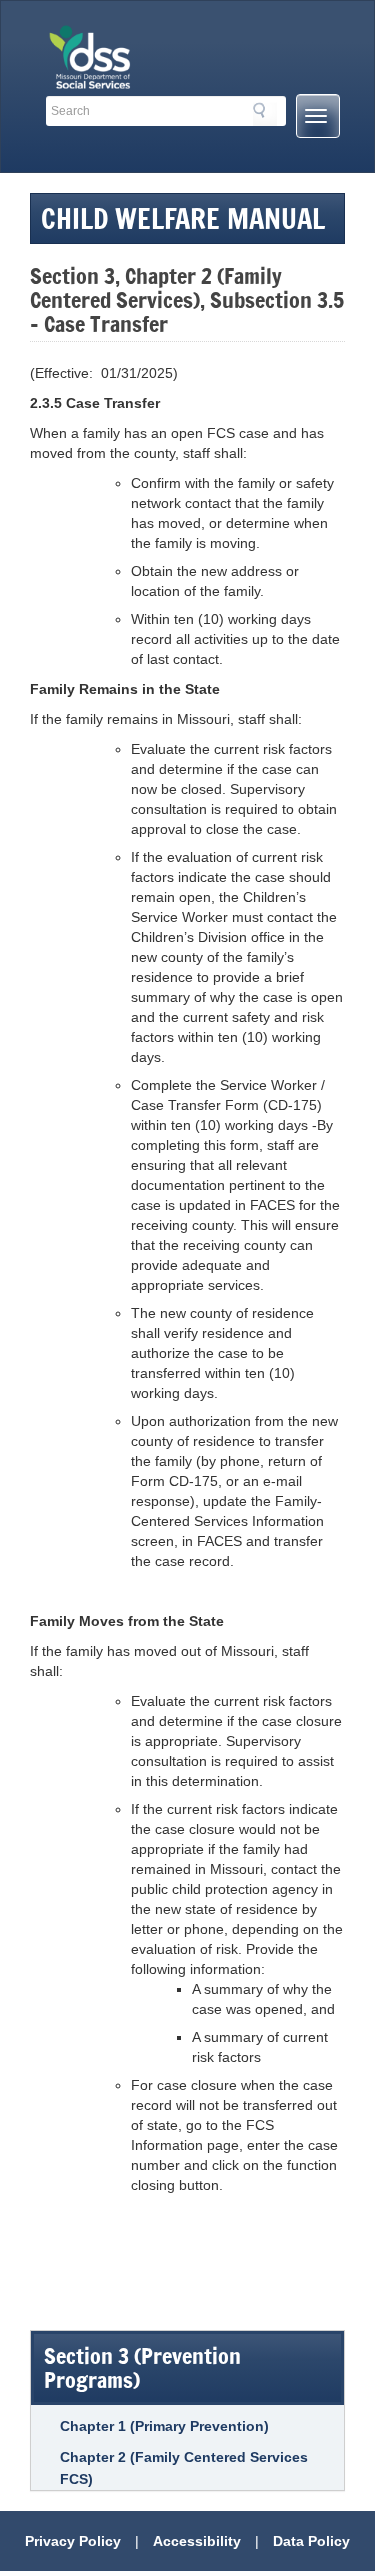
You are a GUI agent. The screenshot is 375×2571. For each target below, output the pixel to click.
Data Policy (311, 2541)
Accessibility (197, 2541)
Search (265, 114)
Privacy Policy (73, 2541)
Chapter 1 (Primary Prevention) (164, 2426)
